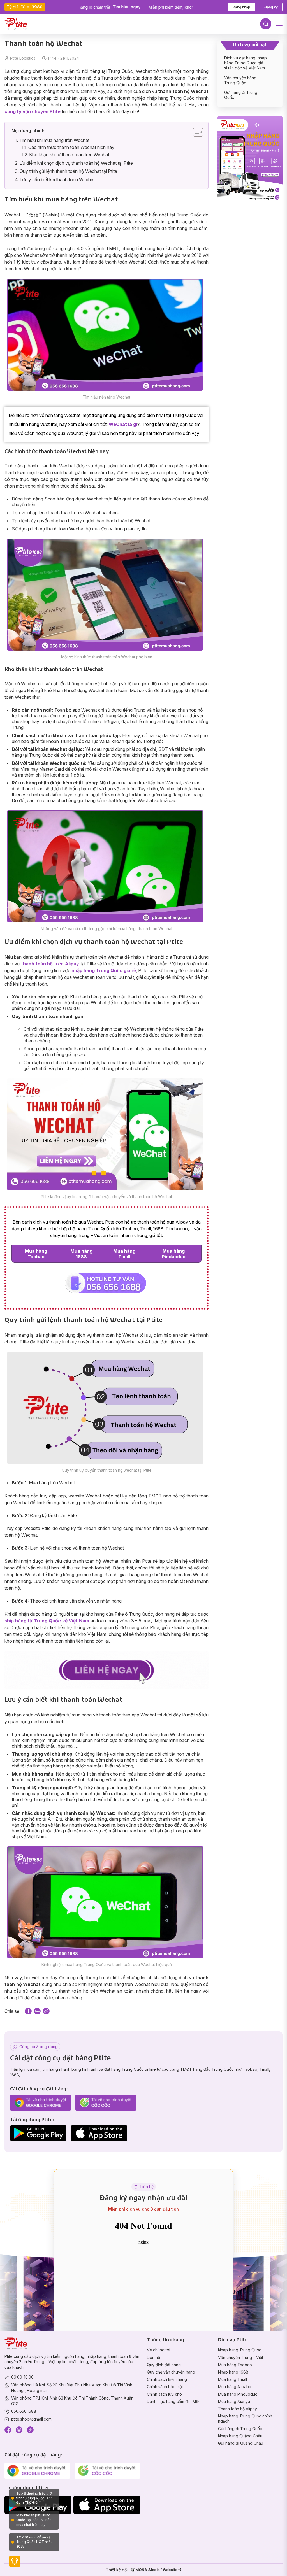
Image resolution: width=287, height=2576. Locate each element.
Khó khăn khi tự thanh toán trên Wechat (69, 155)
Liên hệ (153, 2357)
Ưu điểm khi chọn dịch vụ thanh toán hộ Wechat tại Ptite (76, 163)
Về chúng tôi (158, 2350)
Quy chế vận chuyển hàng (171, 2372)
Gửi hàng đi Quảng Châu (241, 2443)
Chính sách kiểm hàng (167, 2379)
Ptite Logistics (23, 58)
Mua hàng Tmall (124, 1254)
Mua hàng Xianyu (234, 2401)
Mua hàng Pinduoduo (174, 1254)
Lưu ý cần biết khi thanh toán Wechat (57, 180)
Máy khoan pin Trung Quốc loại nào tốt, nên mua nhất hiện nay (34, 2520)
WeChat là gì (123, 424)
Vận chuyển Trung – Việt (241, 2357)
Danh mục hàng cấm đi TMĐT (174, 2401)
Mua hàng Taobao (36, 1254)
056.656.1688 (24, 2411)
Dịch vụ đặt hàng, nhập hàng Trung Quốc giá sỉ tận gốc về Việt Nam (246, 63)
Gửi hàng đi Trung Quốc (240, 2429)
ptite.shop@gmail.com (31, 2419)
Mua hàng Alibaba (235, 2387)
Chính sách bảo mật (165, 2387)
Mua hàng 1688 (81, 1254)
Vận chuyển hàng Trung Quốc (240, 80)
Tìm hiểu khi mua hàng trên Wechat (54, 140)
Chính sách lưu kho (164, 2394)
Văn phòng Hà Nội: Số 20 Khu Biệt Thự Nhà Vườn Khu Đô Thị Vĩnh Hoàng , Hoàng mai (72, 2388)
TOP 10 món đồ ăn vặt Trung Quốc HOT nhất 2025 (34, 2542)
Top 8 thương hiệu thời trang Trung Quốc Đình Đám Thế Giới (34, 2498)
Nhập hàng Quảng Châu (240, 2436)
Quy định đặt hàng (164, 2365)
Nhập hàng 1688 (233, 2372)
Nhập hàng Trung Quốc (240, 2350)
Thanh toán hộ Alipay (238, 2409)
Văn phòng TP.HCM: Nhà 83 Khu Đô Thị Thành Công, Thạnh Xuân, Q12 (73, 2401)
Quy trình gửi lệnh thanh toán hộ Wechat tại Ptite (68, 171)
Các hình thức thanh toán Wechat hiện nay (71, 147)
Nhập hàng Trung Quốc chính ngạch (245, 2418)
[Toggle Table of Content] (195, 132)
